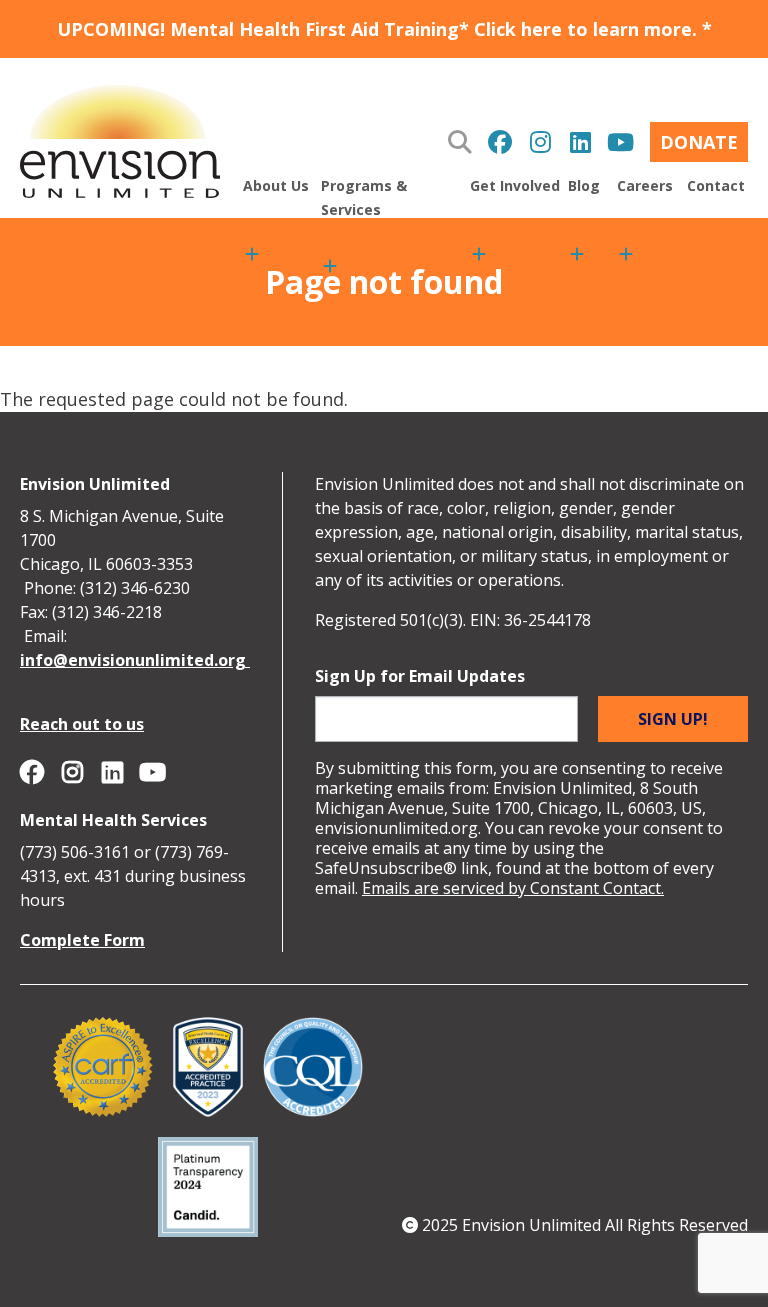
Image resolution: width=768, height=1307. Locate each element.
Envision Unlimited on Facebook (500, 142)
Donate (699, 142)
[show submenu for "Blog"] (577, 260)
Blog (584, 185)
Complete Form (82, 940)
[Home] (120, 138)
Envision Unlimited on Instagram (540, 142)
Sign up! (673, 719)
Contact (716, 185)
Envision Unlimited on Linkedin (580, 142)
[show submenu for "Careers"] (626, 260)
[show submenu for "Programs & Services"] (330, 266)
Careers (645, 185)
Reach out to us (82, 724)
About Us (276, 185)
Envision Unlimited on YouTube (620, 142)
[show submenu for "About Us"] (252, 260)
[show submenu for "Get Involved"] (479, 260)
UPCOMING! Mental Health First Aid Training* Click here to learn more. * (384, 29)
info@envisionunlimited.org (135, 660)
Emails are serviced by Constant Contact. (513, 888)
